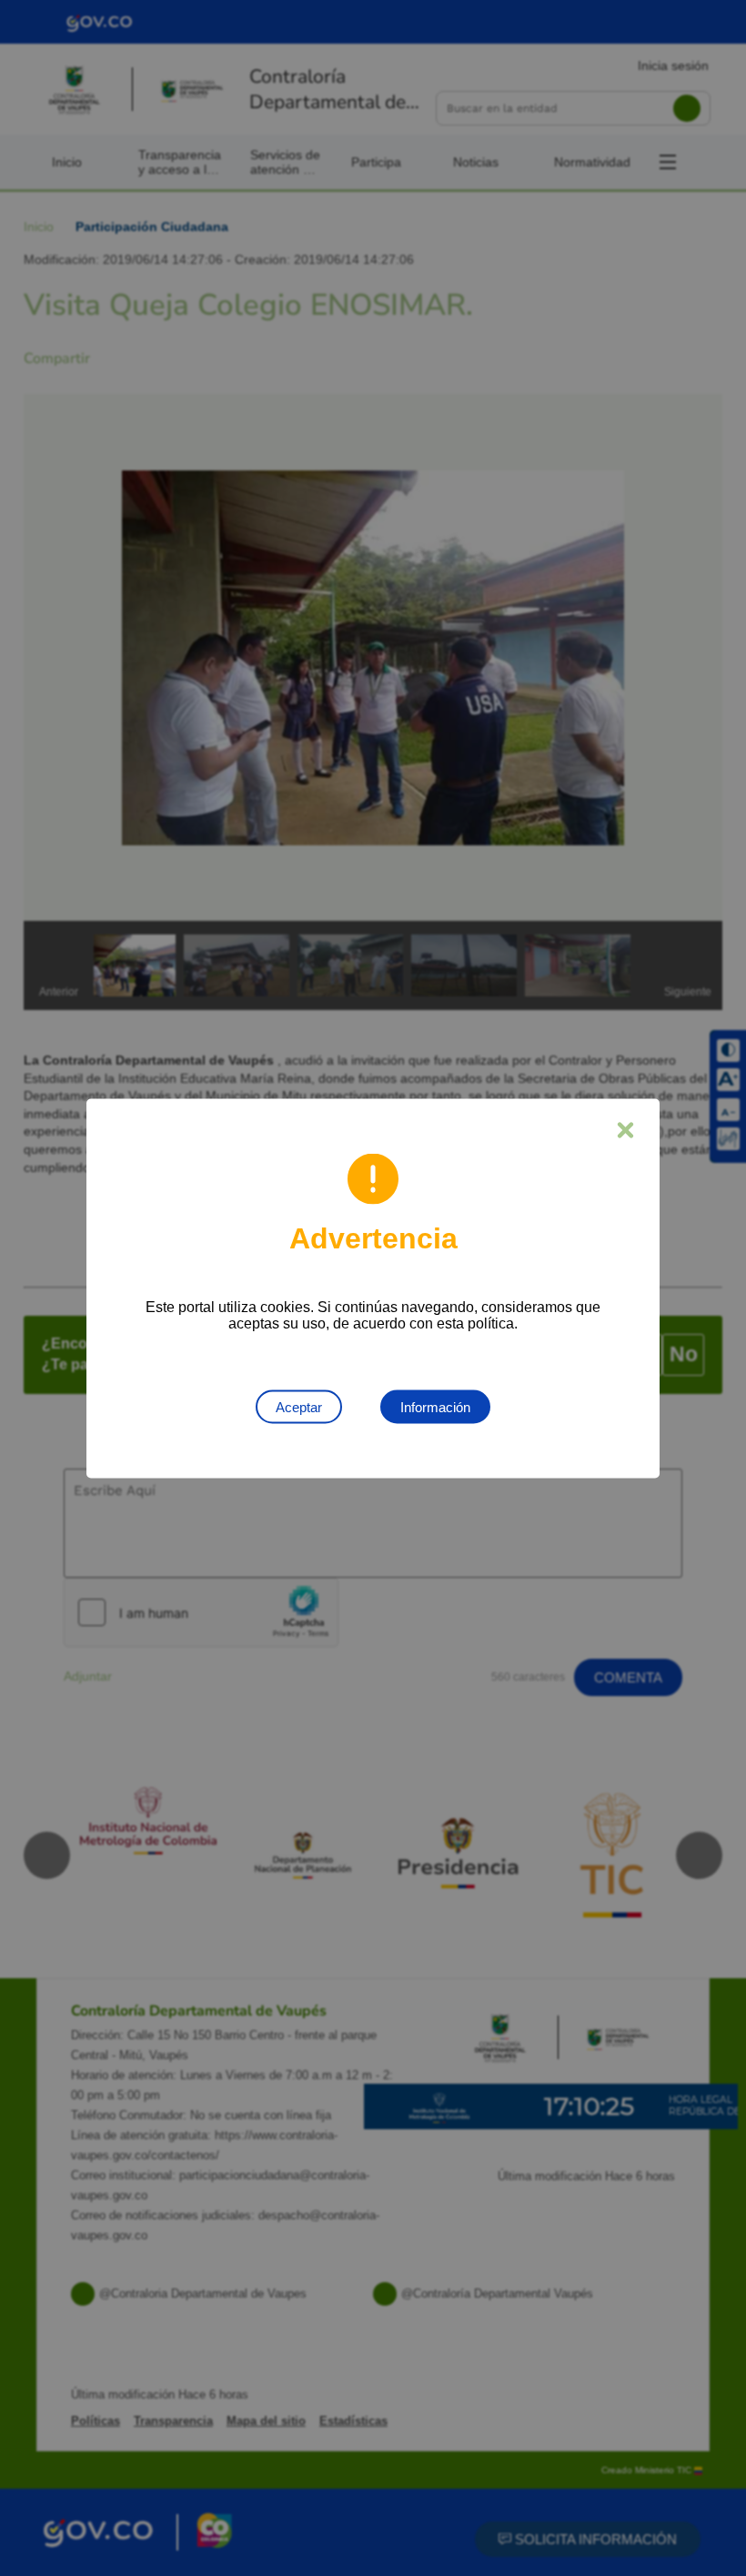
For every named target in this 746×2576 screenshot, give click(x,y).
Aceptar (299, 1406)
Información (435, 1406)
